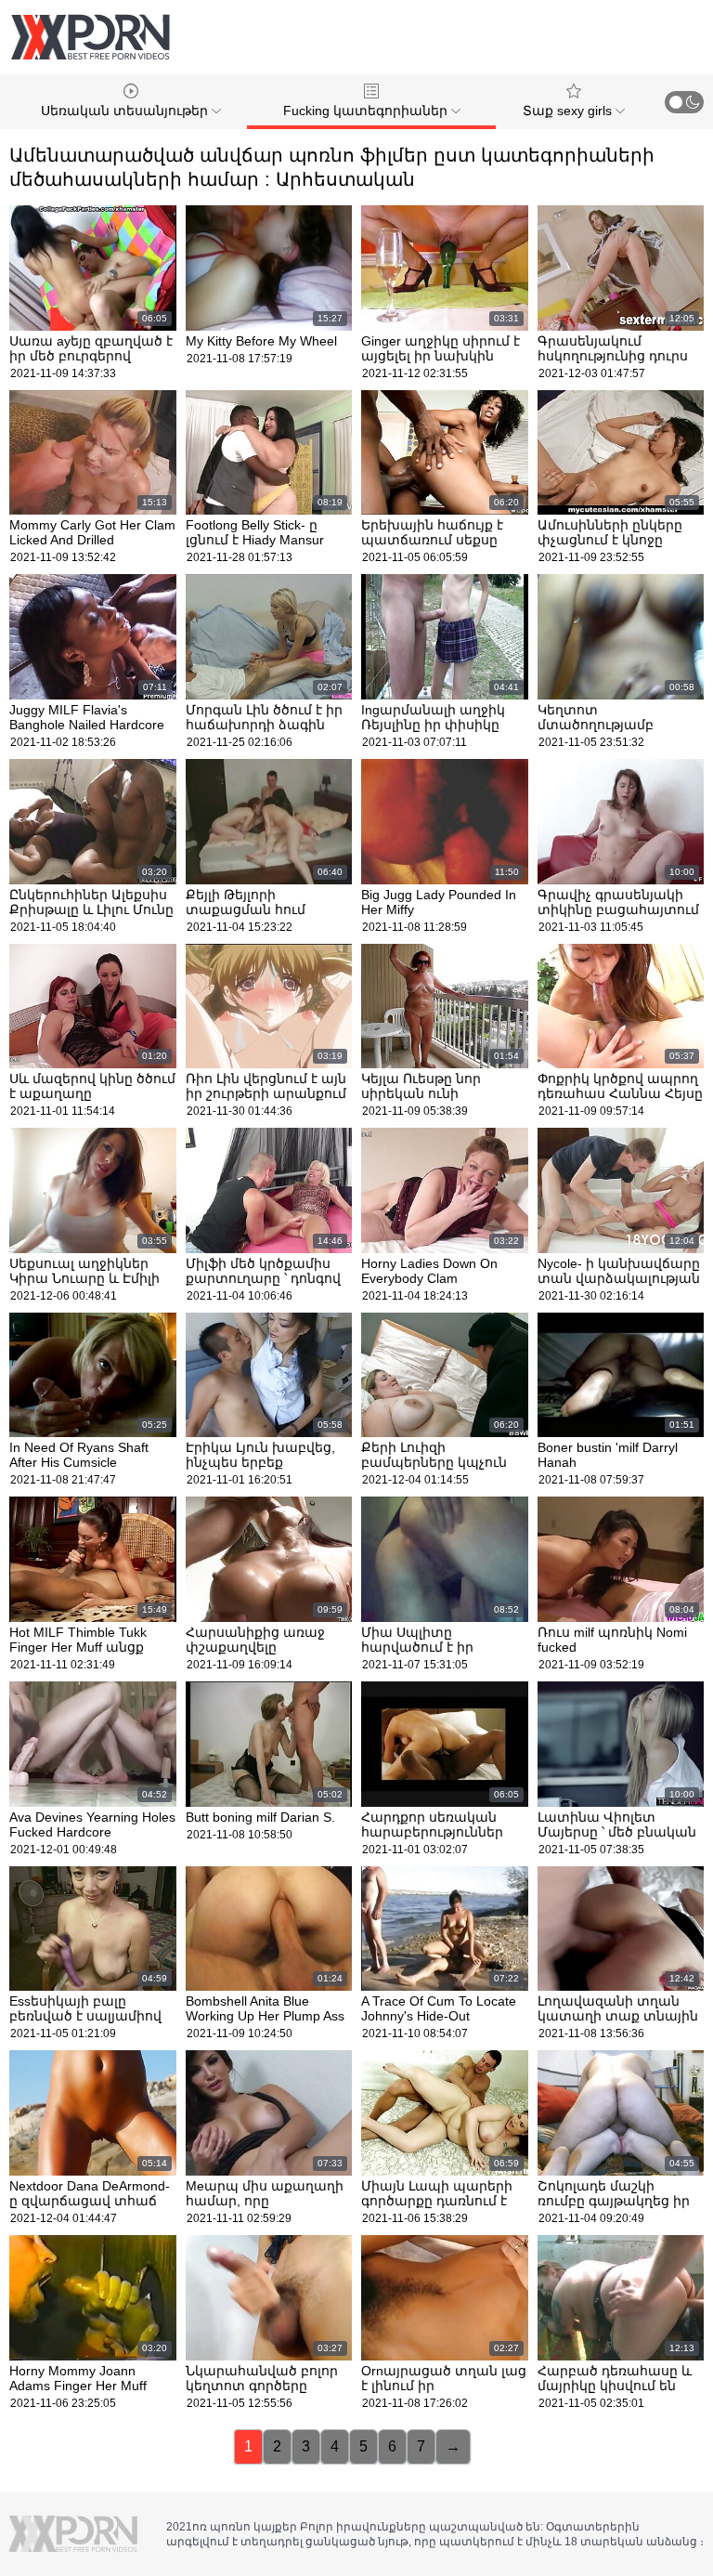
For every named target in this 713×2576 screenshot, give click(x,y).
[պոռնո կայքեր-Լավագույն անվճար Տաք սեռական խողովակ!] (90, 37)
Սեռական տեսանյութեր (126, 111)
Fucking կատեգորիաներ (367, 111)
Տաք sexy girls (569, 111)
